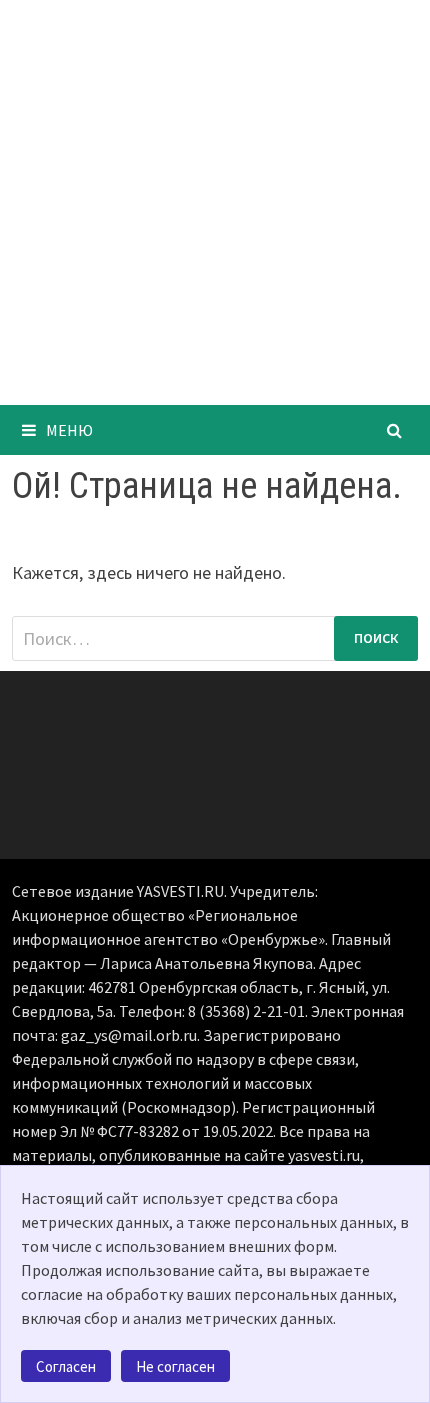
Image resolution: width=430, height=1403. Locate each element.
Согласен (66, 1366)
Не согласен (175, 1366)
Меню (69, 430)
